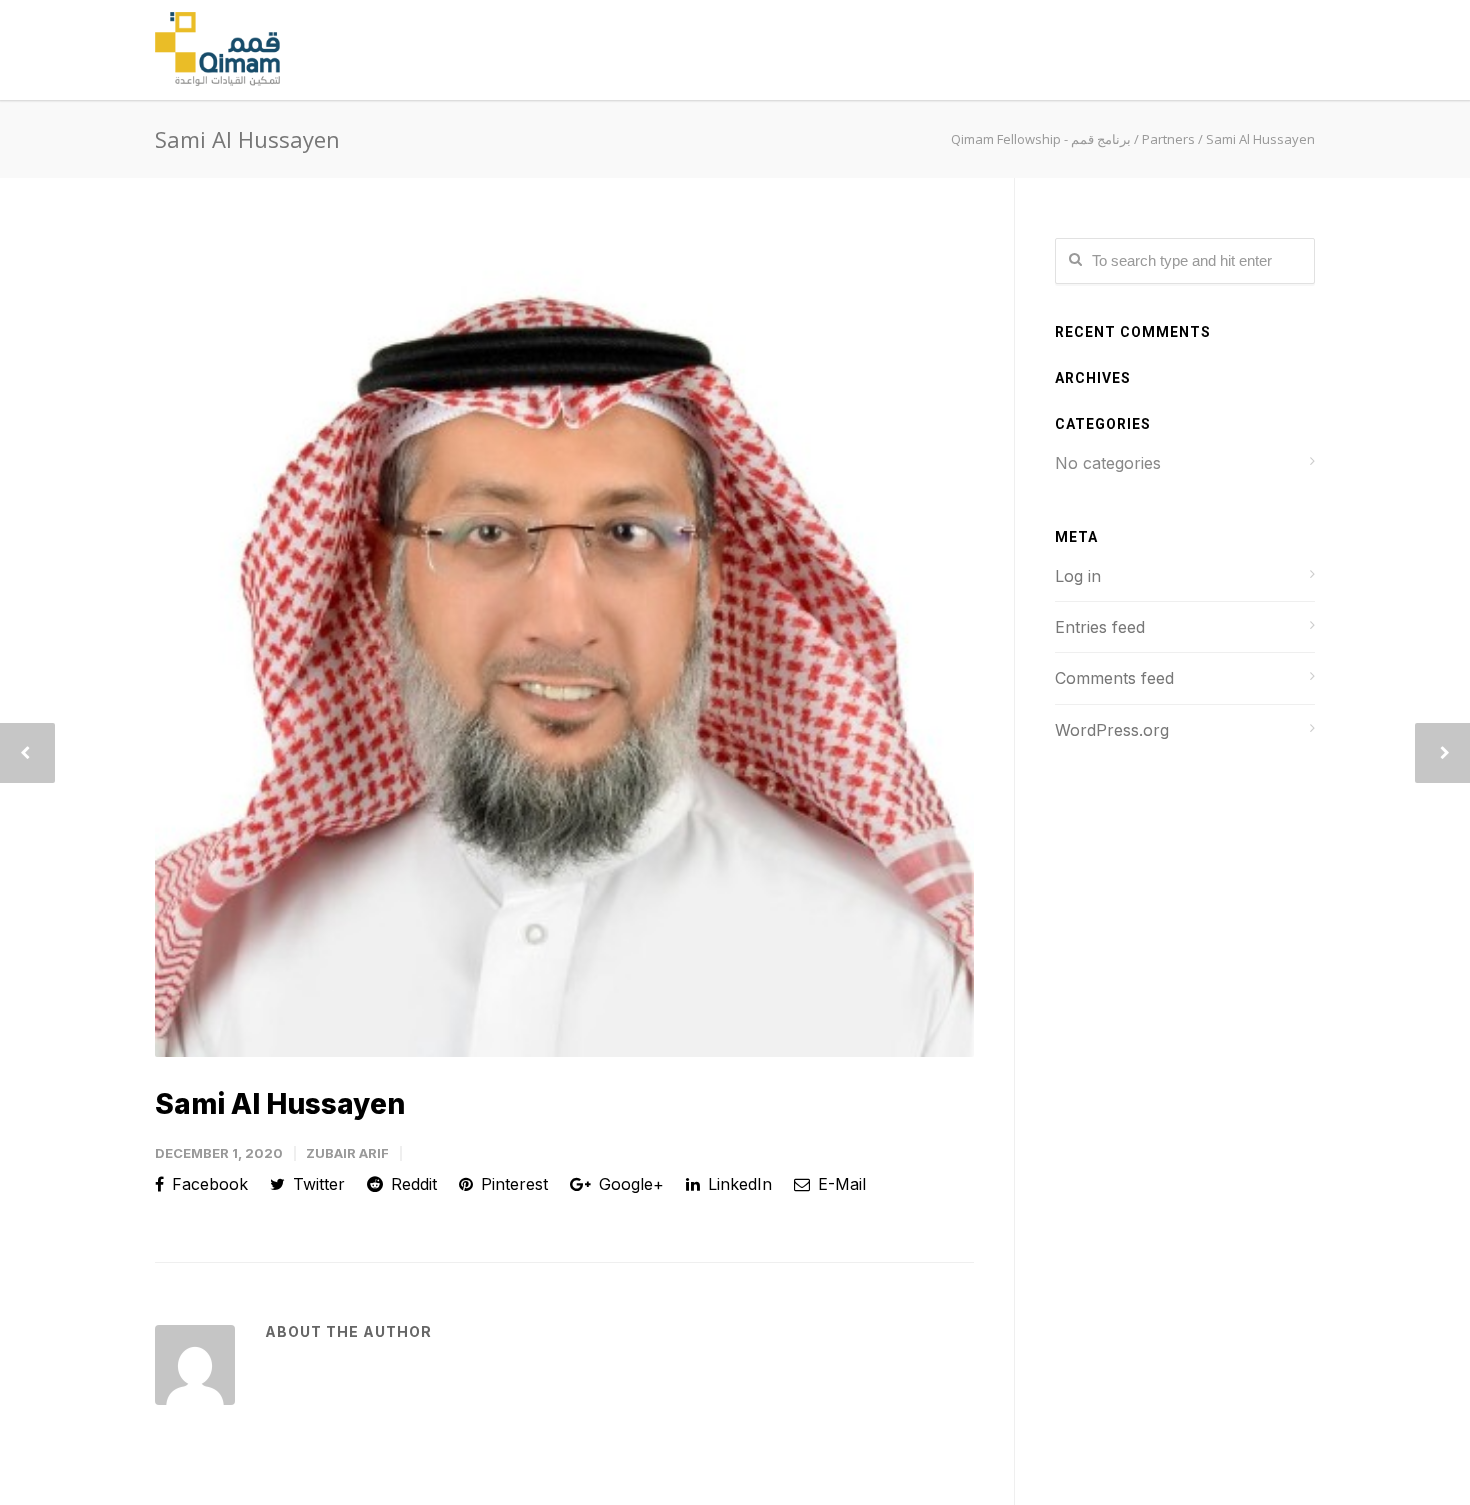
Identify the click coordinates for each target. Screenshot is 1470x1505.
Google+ (629, 1184)
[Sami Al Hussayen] (564, 647)
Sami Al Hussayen (280, 1104)
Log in (1078, 576)
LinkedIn (737, 1184)
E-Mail (839, 1184)
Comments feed (1114, 678)
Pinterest (512, 1184)
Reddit (411, 1184)
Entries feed (1100, 627)
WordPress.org (1112, 730)
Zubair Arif (347, 1153)
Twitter (316, 1184)
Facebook (207, 1184)
